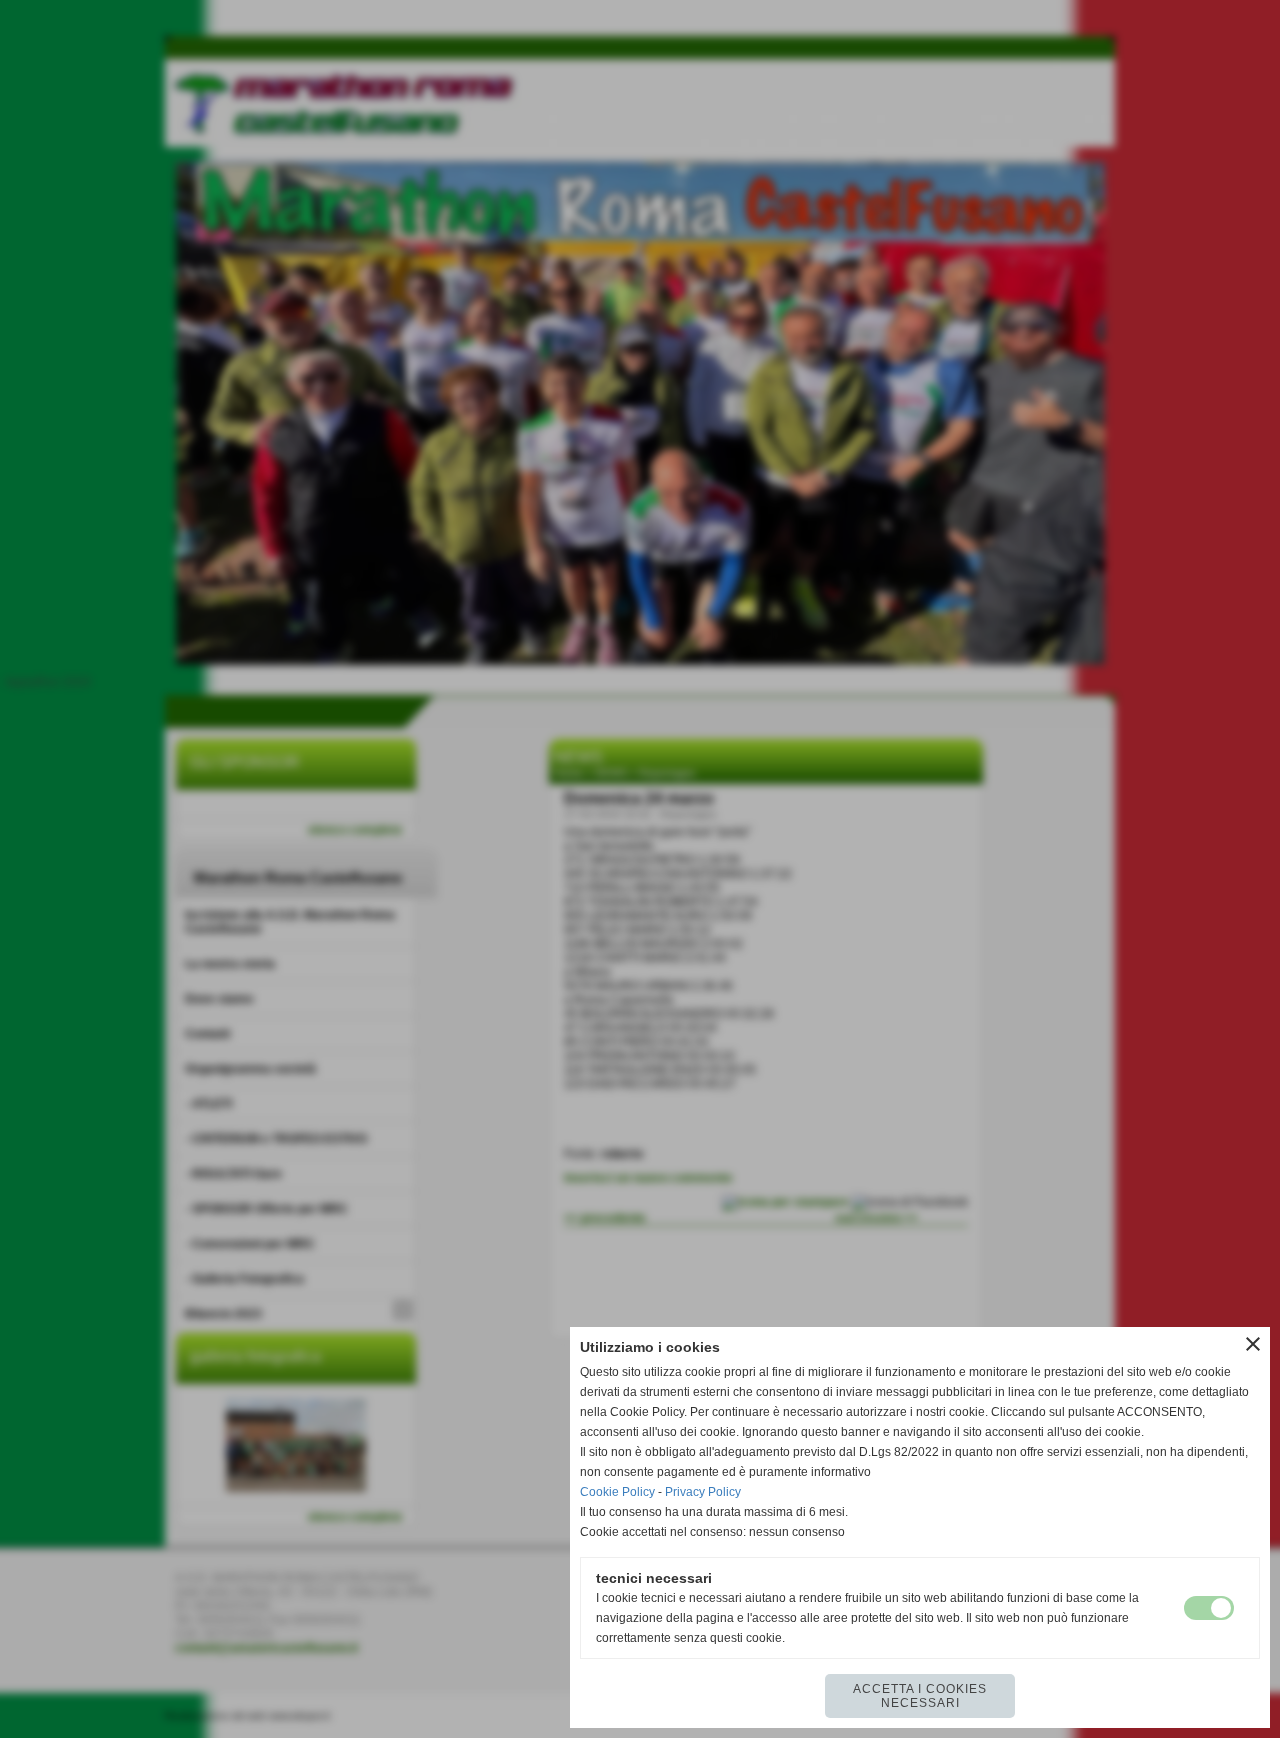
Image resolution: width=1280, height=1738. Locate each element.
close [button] (1253, 1344)
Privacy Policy (703, 1492)
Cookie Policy (617, 1492)
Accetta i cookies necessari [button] (920, 1696)
